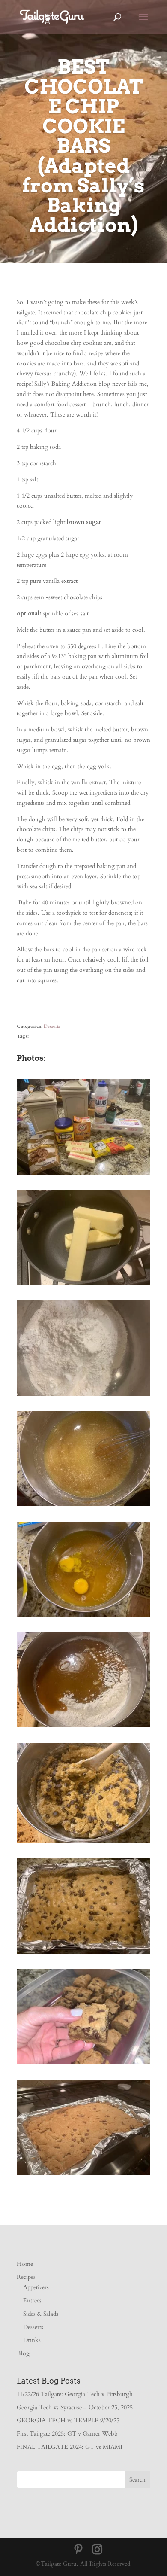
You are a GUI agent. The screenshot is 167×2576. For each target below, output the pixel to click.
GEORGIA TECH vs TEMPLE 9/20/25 (68, 2420)
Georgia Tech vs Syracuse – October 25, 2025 (75, 2407)
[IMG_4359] (83, 1953)
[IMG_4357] (83, 1727)
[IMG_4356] (83, 1616)
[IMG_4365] (83, 2064)
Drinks (32, 2340)
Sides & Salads (41, 2314)
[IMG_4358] (83, 1843)
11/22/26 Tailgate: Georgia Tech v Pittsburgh (75, 2394)
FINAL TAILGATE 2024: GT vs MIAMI (70, 2447)
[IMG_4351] (83, 1174)
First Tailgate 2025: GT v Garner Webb (67, 2434)
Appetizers (36, 2287)
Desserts (52, 1026)
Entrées (32, 2300)
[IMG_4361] (83, 2175)
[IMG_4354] (83, 1396)
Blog (23, 2353)
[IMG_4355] (83, 1506)
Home (25, 2264)
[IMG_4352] (83, 1285)
